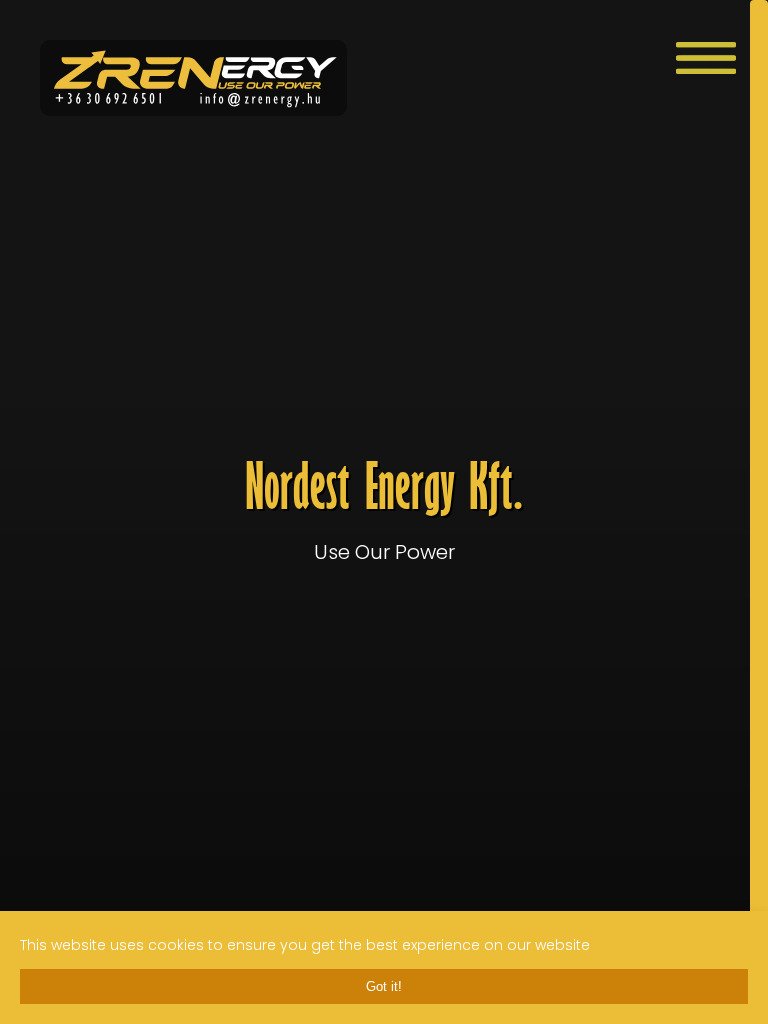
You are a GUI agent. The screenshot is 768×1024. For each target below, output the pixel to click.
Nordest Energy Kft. (384, 512)
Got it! (384, 986)
